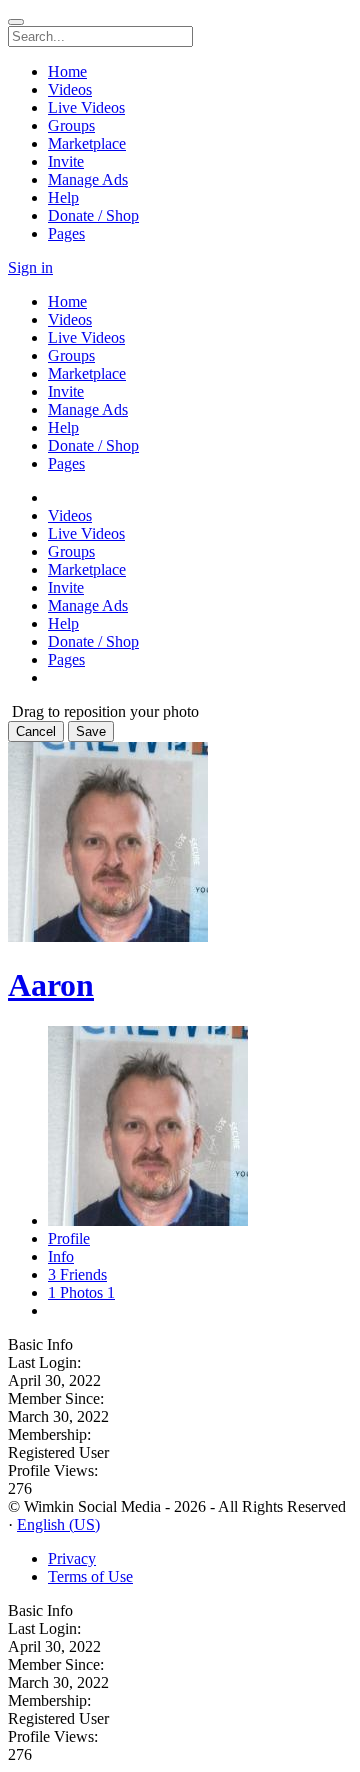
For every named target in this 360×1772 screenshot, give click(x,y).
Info (61, 1256)
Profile (69, 1238)
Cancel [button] (36, 731)
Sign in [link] (30, 267)
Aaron (51, 985)
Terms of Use (90, 1576)
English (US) (58, 1524)
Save (91, 731)
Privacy (72, 1558)
